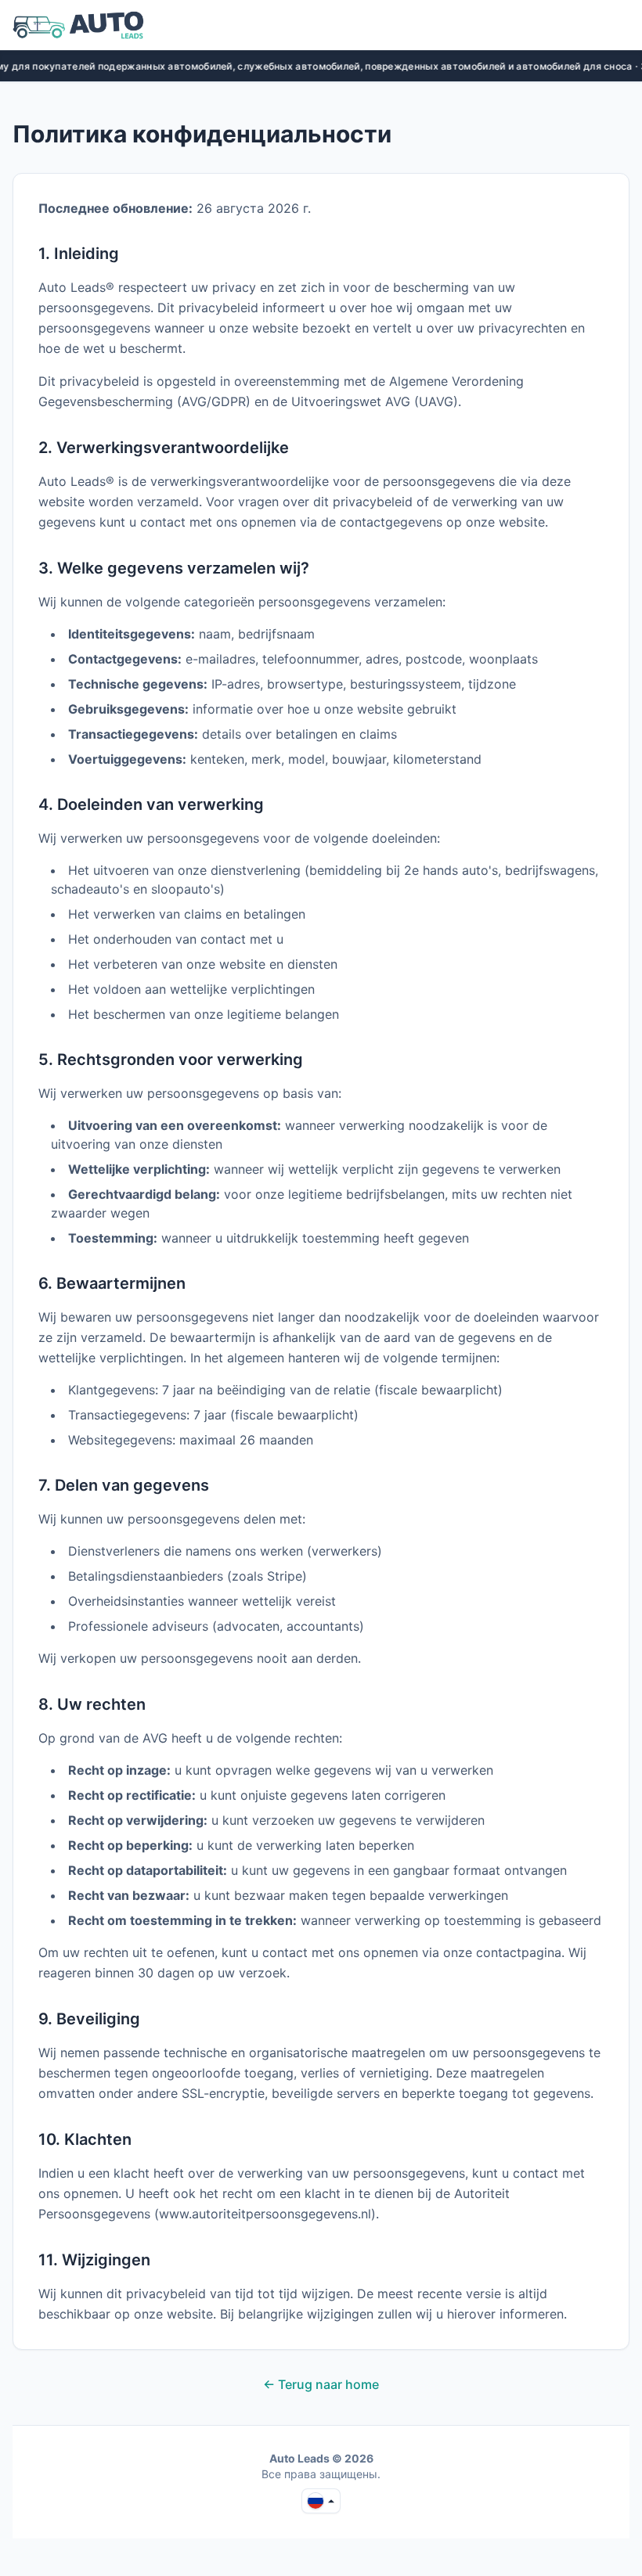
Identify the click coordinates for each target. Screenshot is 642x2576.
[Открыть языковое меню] (321, 2501)
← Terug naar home (321, 2384)
